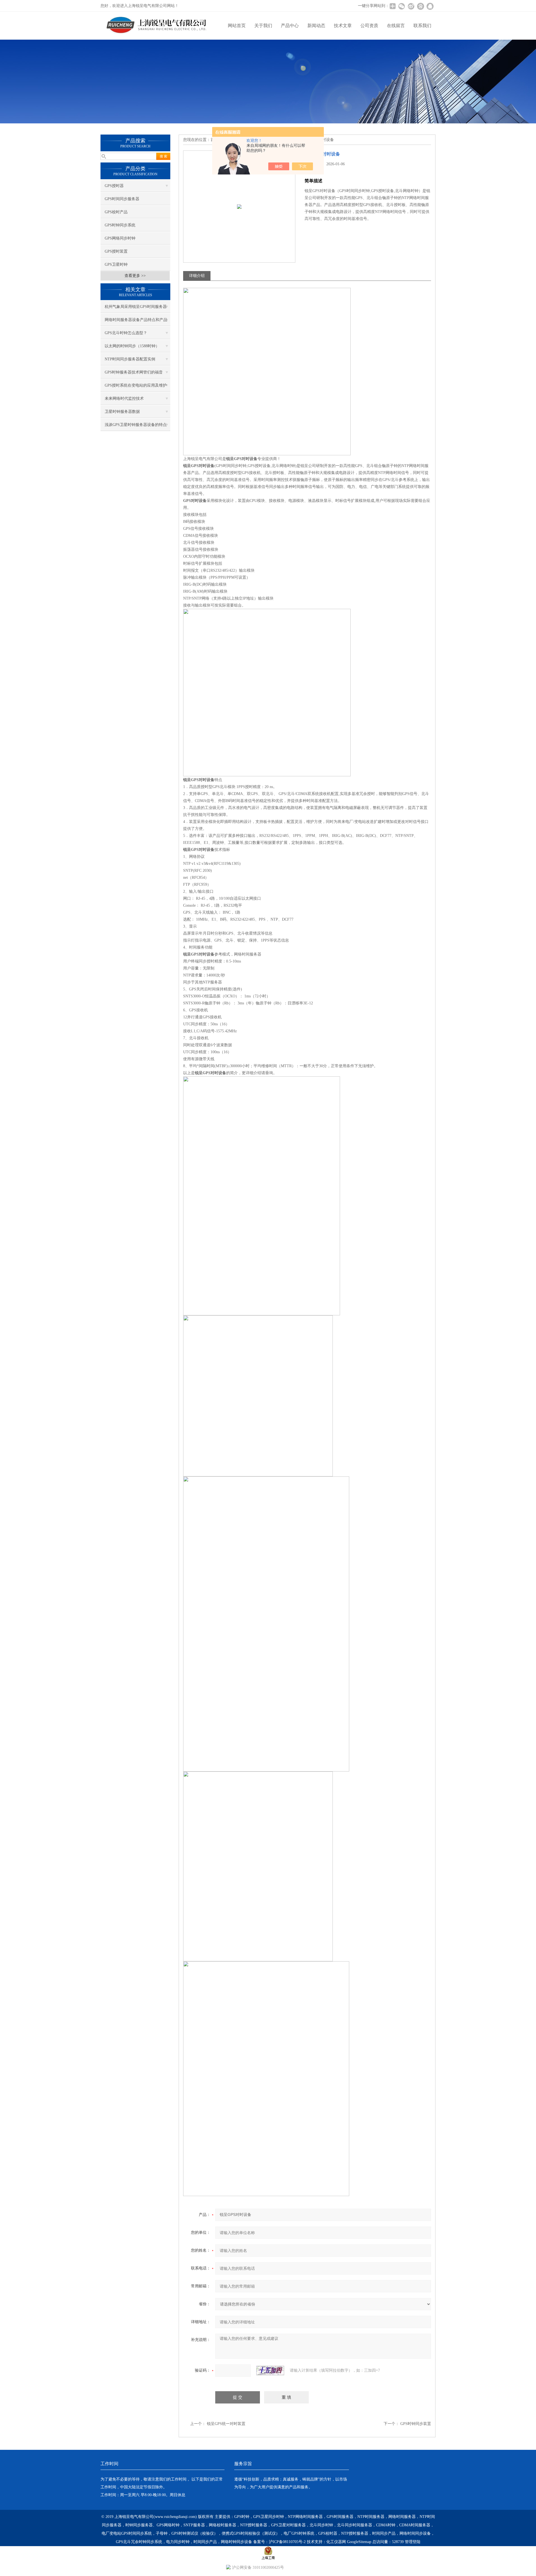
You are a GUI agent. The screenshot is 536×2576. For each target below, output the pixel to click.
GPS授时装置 (116, 251)
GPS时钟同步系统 (120, 225)
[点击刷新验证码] (270, 2371)
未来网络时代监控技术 (124, 398)
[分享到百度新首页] (420, 6)
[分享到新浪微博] (411, 6)
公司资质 (369, 26)
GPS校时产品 (116, 212)
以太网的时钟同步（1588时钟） (132, 346)
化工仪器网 (336, 2542)
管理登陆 (413, 2542)
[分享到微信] (401, 6)
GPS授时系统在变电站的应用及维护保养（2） (136, 387)
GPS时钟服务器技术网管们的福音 (134, 372)
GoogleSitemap (359, 2542)
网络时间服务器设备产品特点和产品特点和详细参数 (136, 322)
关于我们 (263, 26)
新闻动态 (316, 26)
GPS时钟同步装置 (416, 2424)
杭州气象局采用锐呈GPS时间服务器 (136, 307)
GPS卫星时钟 (116, 264)
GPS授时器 (114, 186)
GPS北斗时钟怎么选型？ (126, 333)
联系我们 (422, 26)
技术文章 (343, 26)
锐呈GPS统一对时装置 (226, 2424)
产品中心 (290, 26)
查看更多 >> (135, 276)
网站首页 (237, 26)
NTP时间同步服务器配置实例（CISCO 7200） (130, 361)
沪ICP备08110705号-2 (287, 2542)
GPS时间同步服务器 (122, 199)
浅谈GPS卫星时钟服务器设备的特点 (136, 425)
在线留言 (396, 26)
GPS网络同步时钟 (120, 238)
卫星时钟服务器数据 (122, 412)
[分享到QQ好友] (430, 6)
